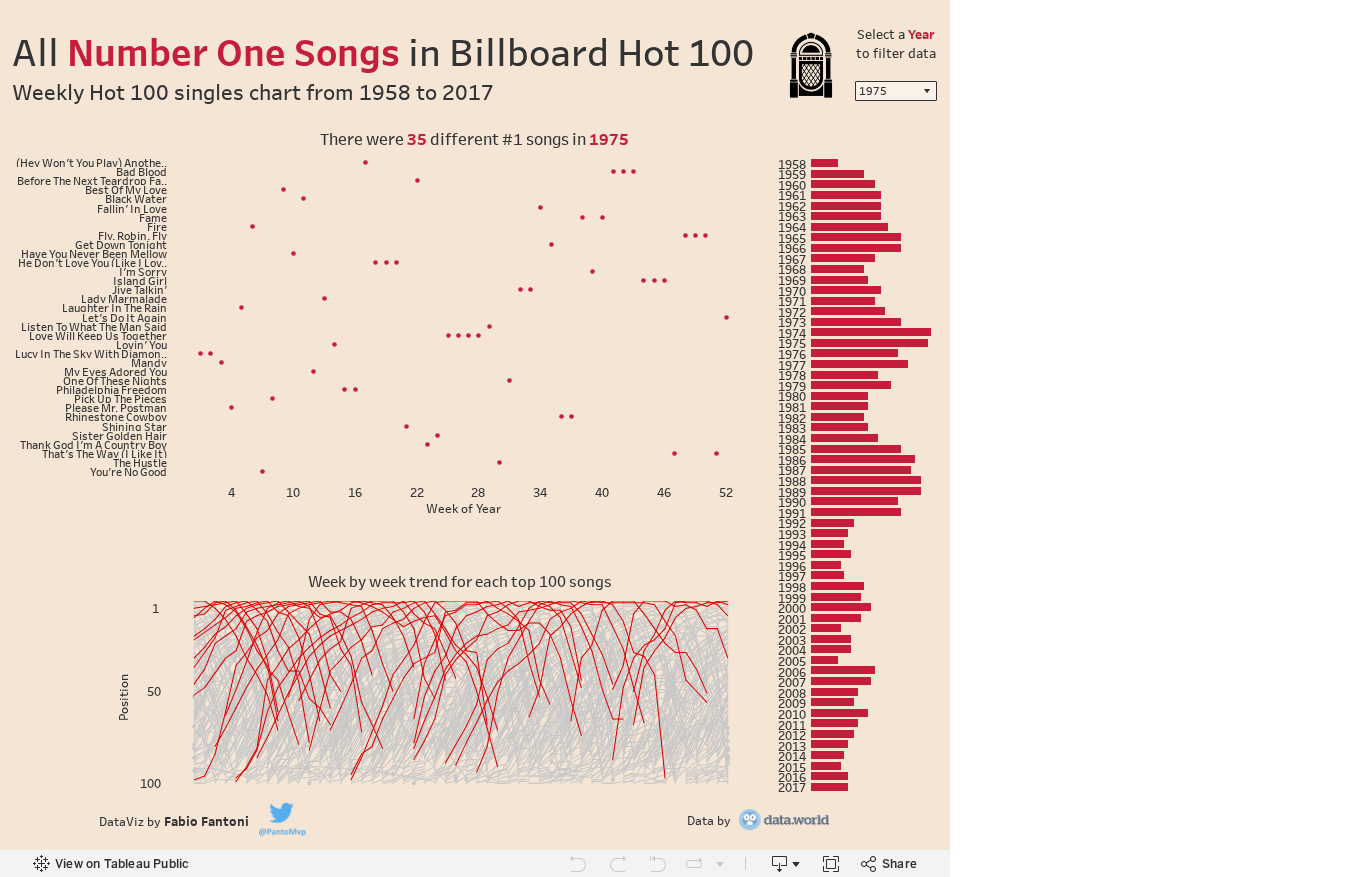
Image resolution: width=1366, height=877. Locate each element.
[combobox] (896, 91)
